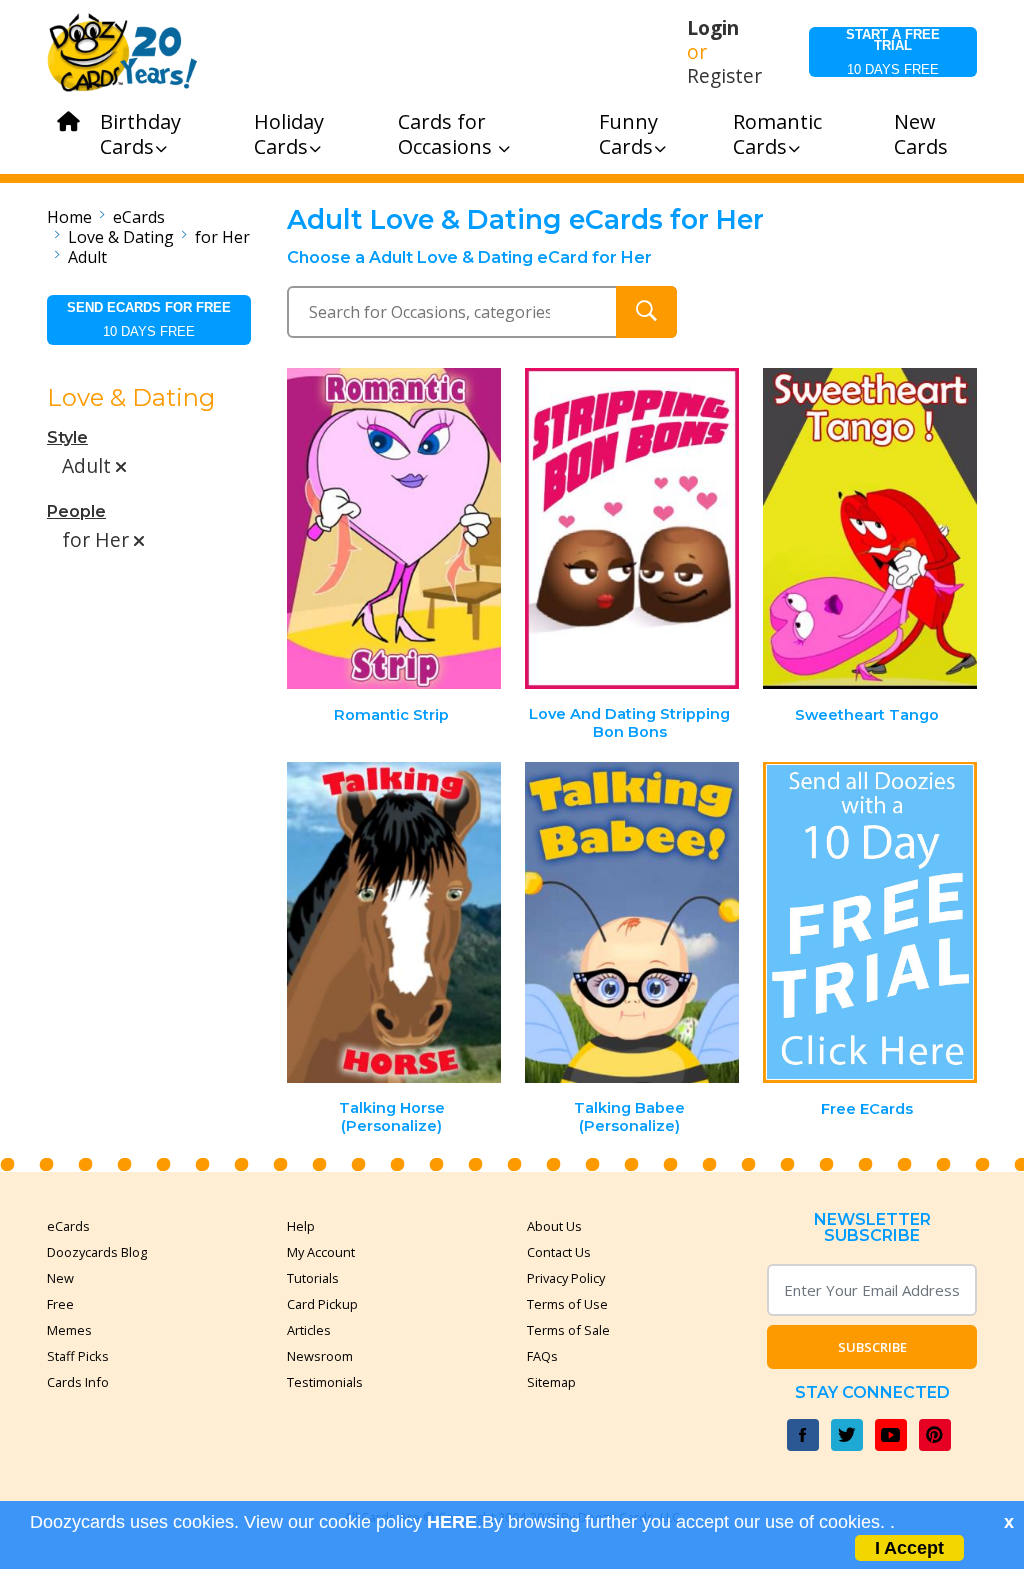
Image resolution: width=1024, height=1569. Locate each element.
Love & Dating (121, 237)
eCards (139, 217)
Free (60, 1304)
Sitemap (551, 1382)
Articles (309, 1330)
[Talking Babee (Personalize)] (632, 922)
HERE (452, 1522)
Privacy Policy (566, 1278)
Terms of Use (567, 1304)
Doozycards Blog (97, 1252)
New (60, 1278)
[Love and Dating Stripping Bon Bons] (632, 528)
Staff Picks (78, 1356)
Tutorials (313, 1278)
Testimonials (325, 1382)
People (76, 511)
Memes (69, 1330)
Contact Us (559, 1252)
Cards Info (78, 1382)
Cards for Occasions (447, 134)
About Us (554, 1226)
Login (713, 28)
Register (724, 76)
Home (69, 217)
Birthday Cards (140, 134)
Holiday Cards (289, 134)
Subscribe (872, 1347)
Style (67, 437)
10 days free (893, 52)
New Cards (921, 134)
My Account (321, 1252)
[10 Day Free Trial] (870, 922)
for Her (222, 237)
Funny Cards (628, 134)
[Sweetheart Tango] (870, 528)
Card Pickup (322, 1304)
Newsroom (320, 1356)
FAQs (542, 1356)
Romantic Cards (777, 134)
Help (301, 1226)
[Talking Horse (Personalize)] (395, 922)
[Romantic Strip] (395, 528)
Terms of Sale (568, 1330)
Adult (87, 257)
